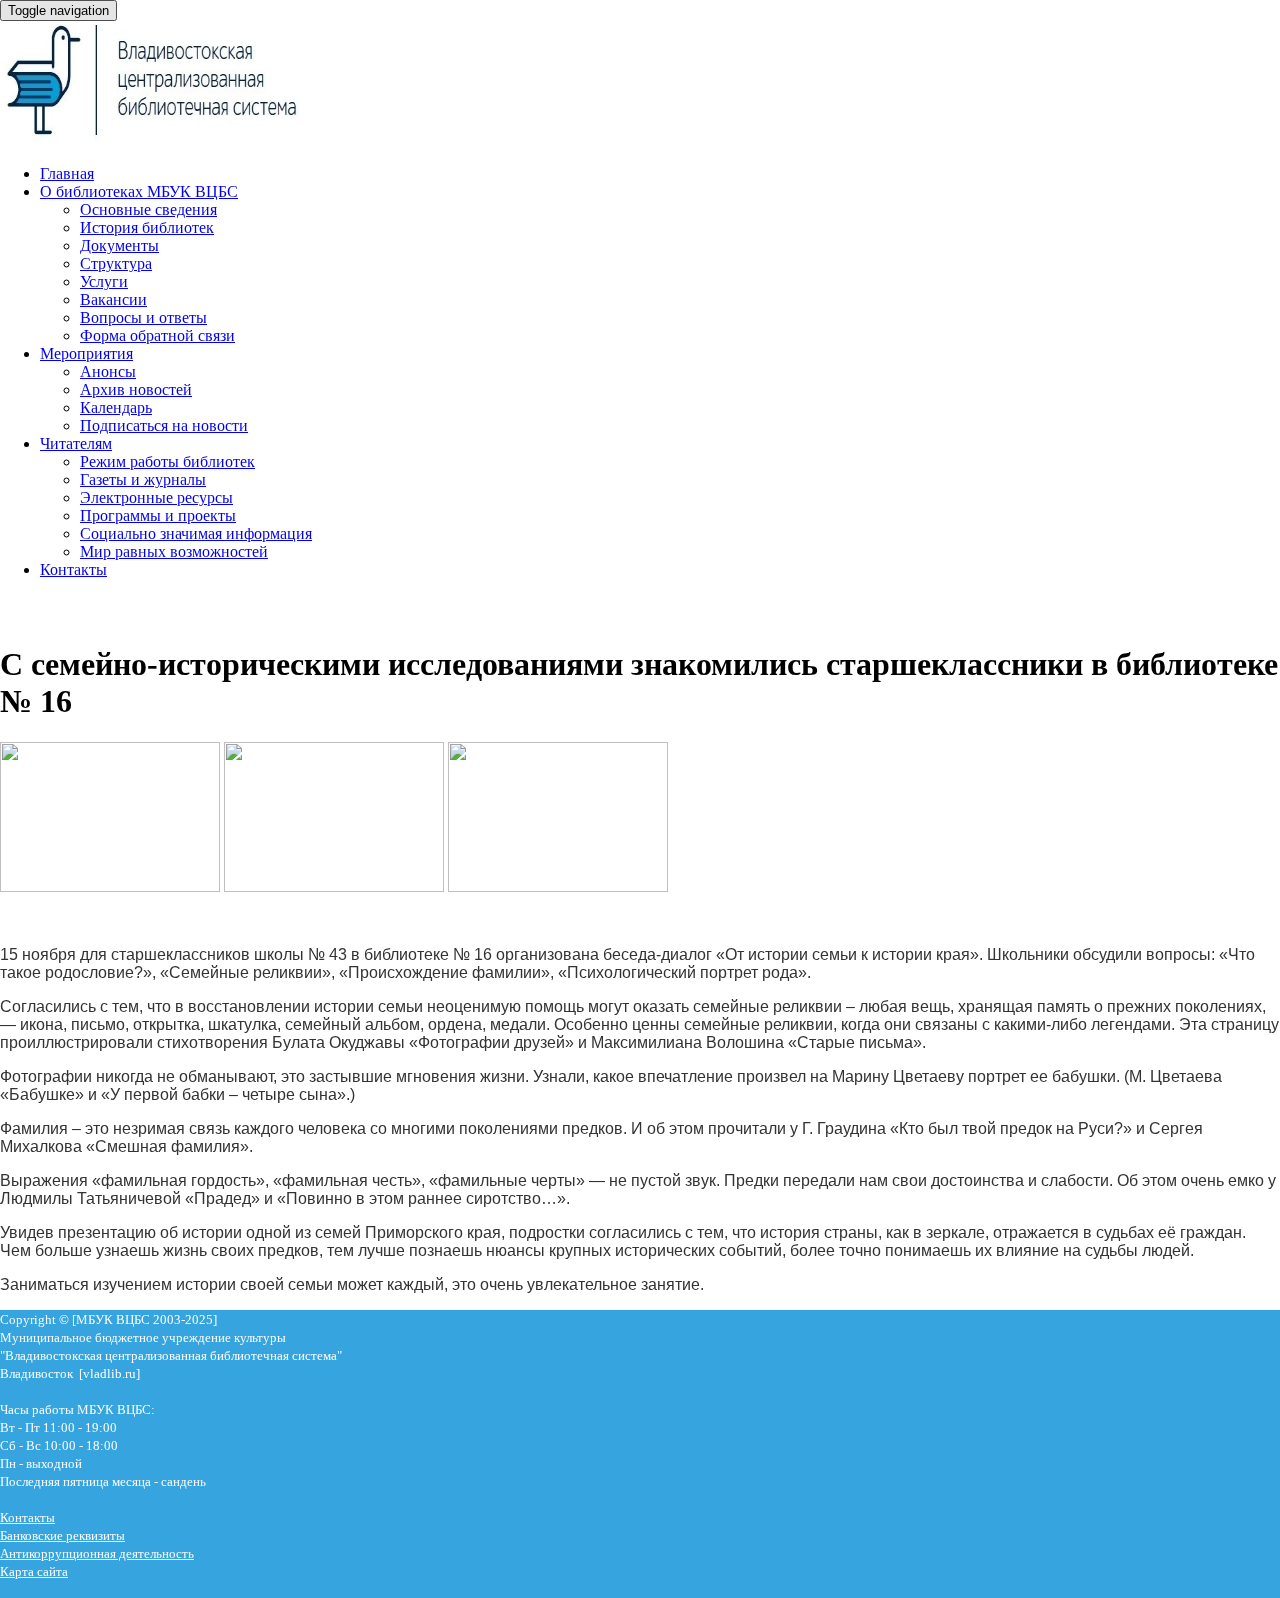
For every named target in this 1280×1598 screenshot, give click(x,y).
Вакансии (113, 299)
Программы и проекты (158, 515)
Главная (67, 173)
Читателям (76, 443)
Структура (116, 263)
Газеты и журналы (143, 479)
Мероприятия (86, 353)
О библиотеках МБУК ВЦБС (139, 191)
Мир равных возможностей (174, 551)
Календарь (116, 407)
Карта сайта (34, 1571)
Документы (119, 245)
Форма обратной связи (157, 335)
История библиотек (147, 227)
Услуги (104, 281)
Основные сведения (148, 209)
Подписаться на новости (164, 425)
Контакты (73, 569)
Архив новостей (136, 389)
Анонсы (108, 371)
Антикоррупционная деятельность (97, 1553)
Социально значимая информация (196, 533)
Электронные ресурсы (156, 497)
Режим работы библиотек (167, 461)
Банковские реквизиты (62, 1535)
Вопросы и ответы (143, 317)
